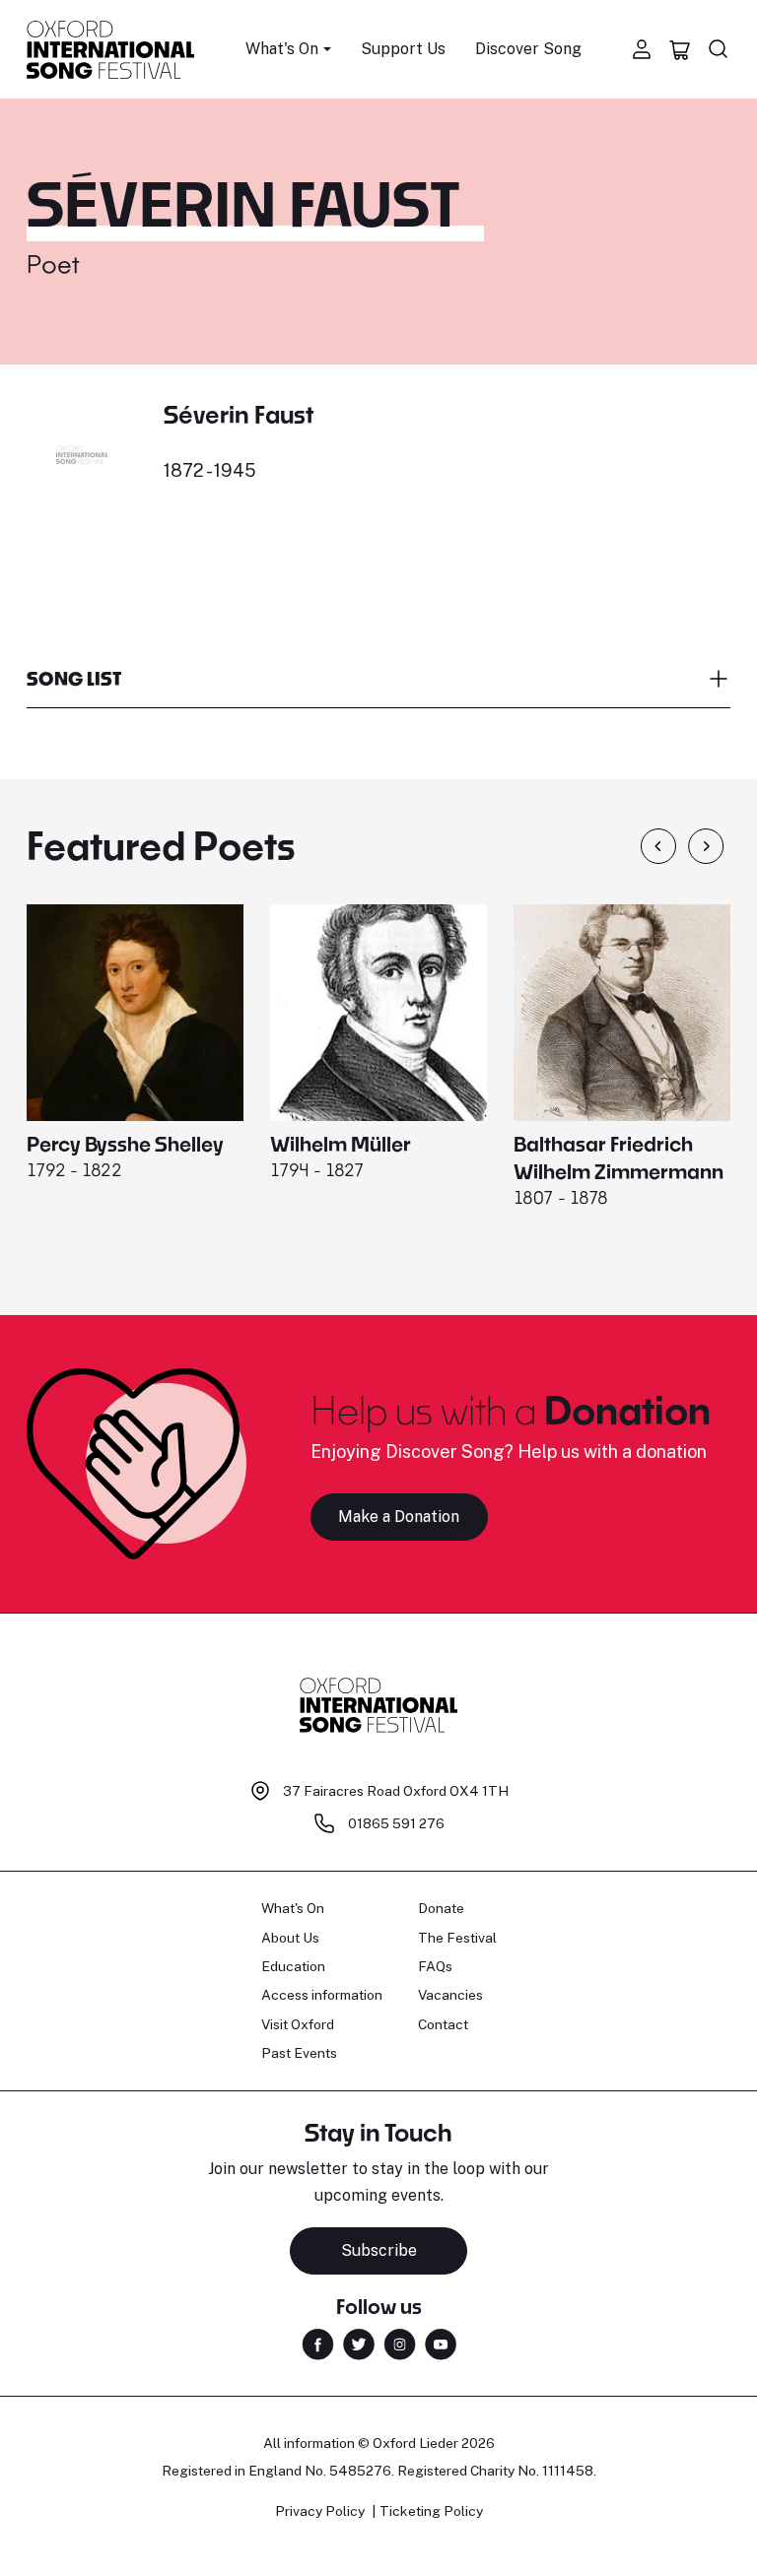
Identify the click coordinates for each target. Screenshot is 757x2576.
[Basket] (680, 49)
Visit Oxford (298, 2024)
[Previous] (658, 846)
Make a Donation (399, 1517)
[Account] (642, 49)
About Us (290, 1938)
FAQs (435, 1966)
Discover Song (528, 49)
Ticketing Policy (431, 2511)
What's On (293, 1908)
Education (293, 1966)
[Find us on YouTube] (441, 2343)
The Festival (457, 1938)
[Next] (706, 846)
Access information (322, 1995)
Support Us (403, 49)
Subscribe (379, 2250)
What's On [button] (282, 49)
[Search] (719, 49)
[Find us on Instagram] (400, 2343)
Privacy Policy (320, 2511)
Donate (441, 1908)
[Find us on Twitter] (359, 2343)
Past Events (299, 2053)
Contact (443, 2024)
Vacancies (450, 1995)
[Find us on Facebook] (318, 2343)
